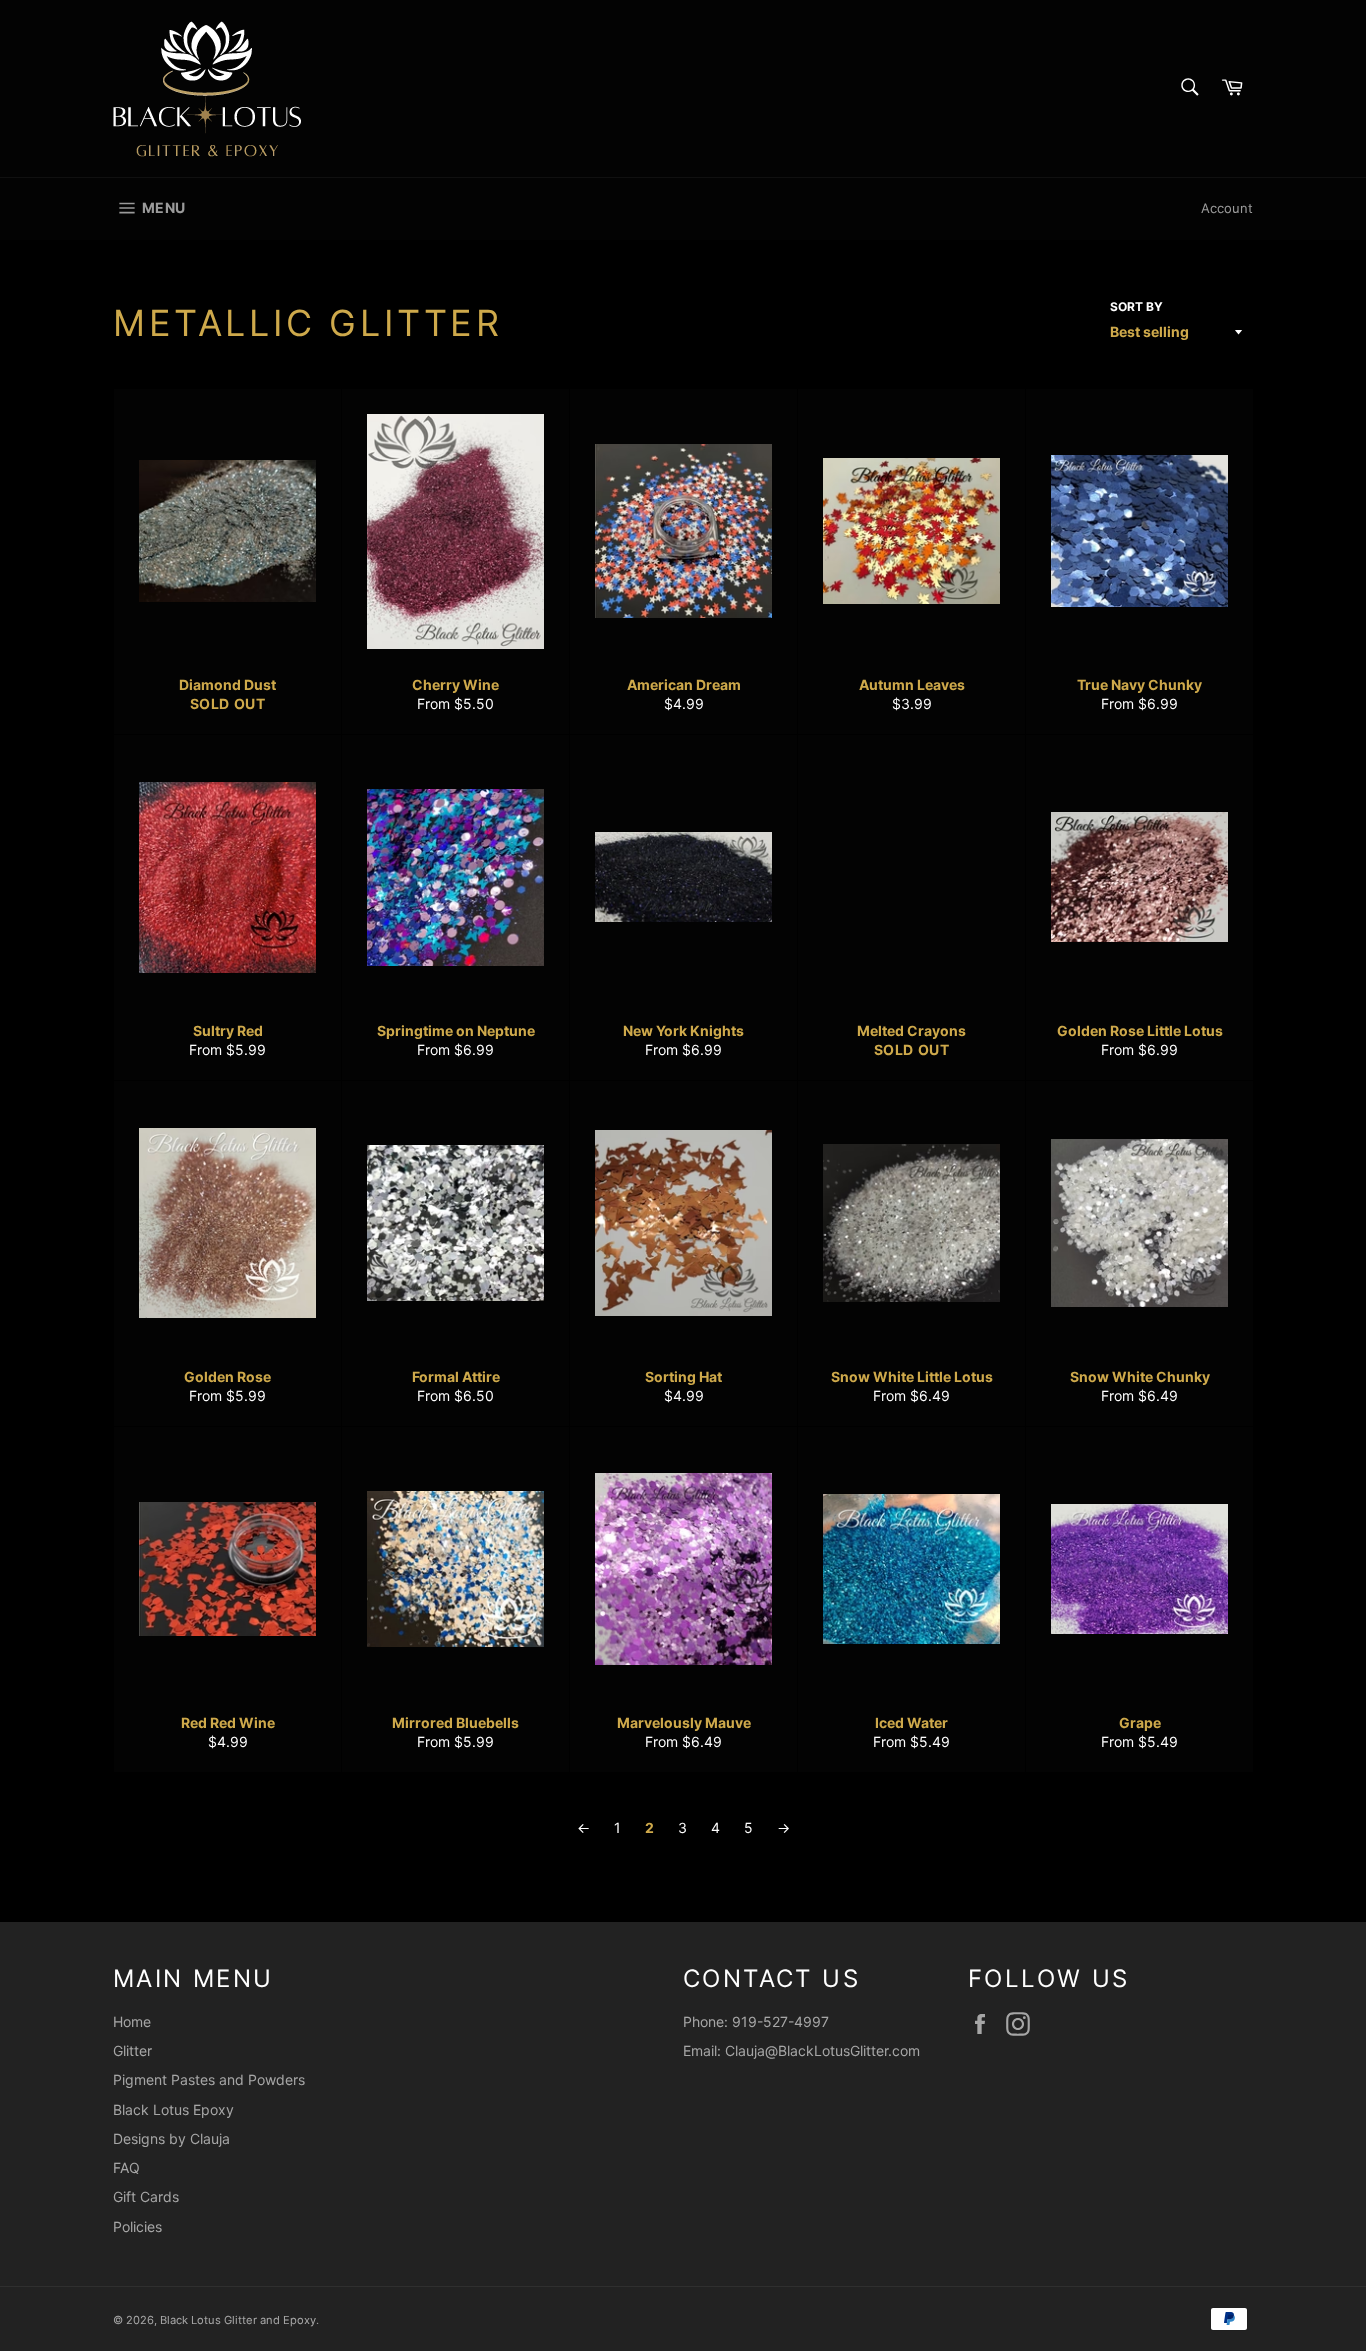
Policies (137, 2226)
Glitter (132, 2050)
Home (132, 2021)
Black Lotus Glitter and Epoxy (238, 2320)
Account (1227, 208)
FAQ (126, 2167)
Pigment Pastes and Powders (209, 2079)
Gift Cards (146, 2196)
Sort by (1136, 306)
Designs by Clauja (171, 2138)
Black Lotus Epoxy (173, 2109)
